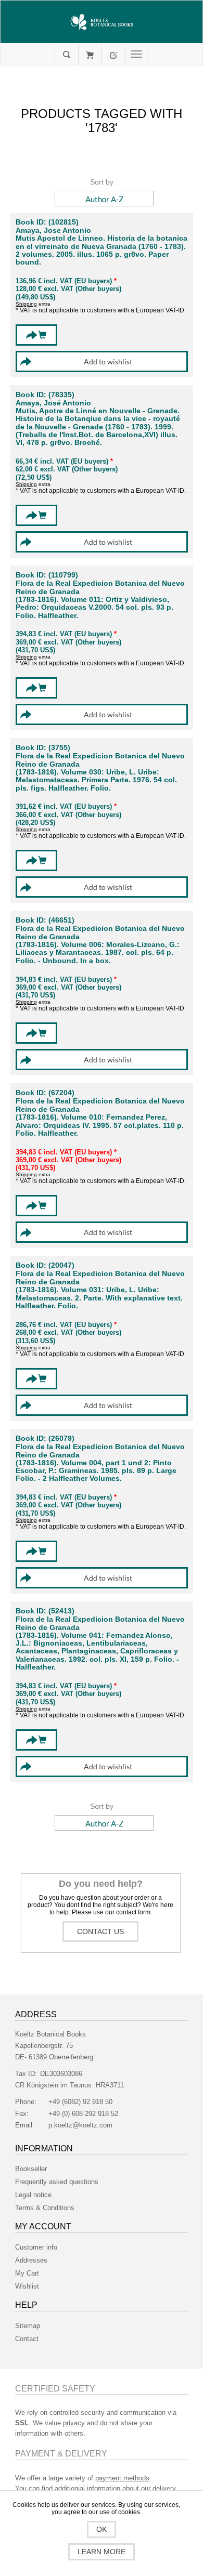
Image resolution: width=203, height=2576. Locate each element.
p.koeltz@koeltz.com (80, 2125)
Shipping (26, 304)
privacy (74, 2423)
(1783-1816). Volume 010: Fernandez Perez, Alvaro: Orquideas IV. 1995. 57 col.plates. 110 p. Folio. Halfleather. (100, 1125)
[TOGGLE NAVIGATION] (137, 55)
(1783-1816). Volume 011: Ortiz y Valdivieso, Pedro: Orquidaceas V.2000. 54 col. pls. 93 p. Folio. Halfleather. (94, 608)
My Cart (90, 55)
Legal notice (33, 2195)
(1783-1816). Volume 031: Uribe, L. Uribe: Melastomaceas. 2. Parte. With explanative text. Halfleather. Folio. (99, 1298)
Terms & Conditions (45, 2208)
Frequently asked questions (57, 2182)
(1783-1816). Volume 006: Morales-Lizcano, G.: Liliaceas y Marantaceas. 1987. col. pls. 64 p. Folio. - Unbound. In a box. (98, 953)
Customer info (36, 2247)
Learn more (102, 2552)
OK (102, 2529)
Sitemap (28, 2326)
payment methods (122, 2478)
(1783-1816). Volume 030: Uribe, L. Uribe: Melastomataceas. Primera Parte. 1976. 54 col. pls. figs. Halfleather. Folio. (96, 780)
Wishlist (27, 2286)
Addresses (31, 2260)
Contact (27, 2339)
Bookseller (31, 2169)
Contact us (100, 1931)
